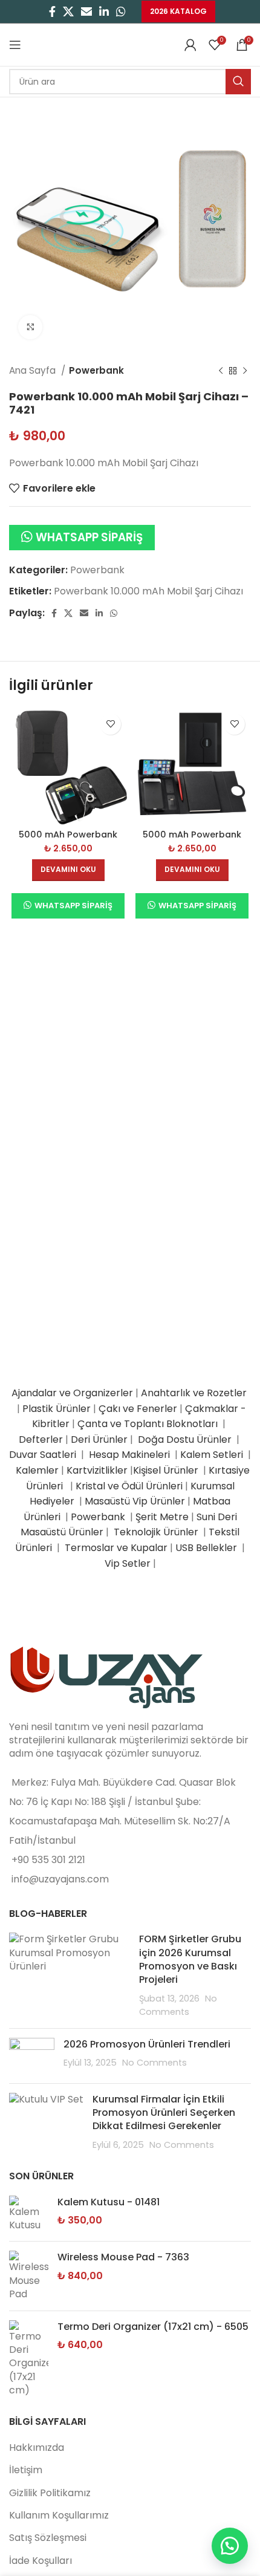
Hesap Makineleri (129, 1455)
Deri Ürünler (99, 1439)
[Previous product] (221, 371)
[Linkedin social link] (104, 11)
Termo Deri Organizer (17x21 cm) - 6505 (153, 2327)
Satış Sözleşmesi (48, 2538)
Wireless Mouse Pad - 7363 (123, 2257)
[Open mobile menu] (15, 45)
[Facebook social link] (52, 11)
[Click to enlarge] (30, 327)
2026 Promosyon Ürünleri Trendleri (147, 2044)
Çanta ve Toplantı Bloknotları (148, 1424)
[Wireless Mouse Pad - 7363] (29, 2276)
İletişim (26, 2470)
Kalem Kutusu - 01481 (109, 2202)
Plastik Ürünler (57, 1409)
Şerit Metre (162, 1517)
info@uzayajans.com (60, 1879)
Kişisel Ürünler (167, 1470)
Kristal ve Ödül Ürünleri (129, 1486)
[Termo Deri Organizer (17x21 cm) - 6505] (29, 2359)
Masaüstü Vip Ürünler (135, 1501)
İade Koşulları (41, 2561)
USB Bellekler (206, 1548)
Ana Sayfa (34, 370)
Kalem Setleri (212, 1455)
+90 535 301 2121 (48, 1860)
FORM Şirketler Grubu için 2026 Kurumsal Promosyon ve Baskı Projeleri (190, 1959)
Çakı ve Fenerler (138, 1409)
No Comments (154, 2063)
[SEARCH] (238, 82)
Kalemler (37, 1470)
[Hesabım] (190, 45)
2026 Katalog (178, 11)
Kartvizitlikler (97, 1470)
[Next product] (245, 371)
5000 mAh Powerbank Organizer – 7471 (68, 840)
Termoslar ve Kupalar (116, 1548)
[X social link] (68, 11)
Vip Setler (128, 1563)
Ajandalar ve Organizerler (72, 1393)
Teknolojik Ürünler (157, 1532)
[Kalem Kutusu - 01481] (29, 2214)
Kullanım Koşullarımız (59, 2515)
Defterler (41, 1439)
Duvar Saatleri (45, 1455)
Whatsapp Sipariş (89, 537)
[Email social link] (86, 11)
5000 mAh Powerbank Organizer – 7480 (192, 840)
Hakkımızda (37, 2448)
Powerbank (96, 370)
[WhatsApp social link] (121, 11)
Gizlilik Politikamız (50, 2493)
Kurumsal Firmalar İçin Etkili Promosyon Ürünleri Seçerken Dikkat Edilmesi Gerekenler (164, 2113)
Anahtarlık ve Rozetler (195, 1393)
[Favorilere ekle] (110, 724)
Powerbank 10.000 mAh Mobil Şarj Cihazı (148, 591)
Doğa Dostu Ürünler (186, 1439)
